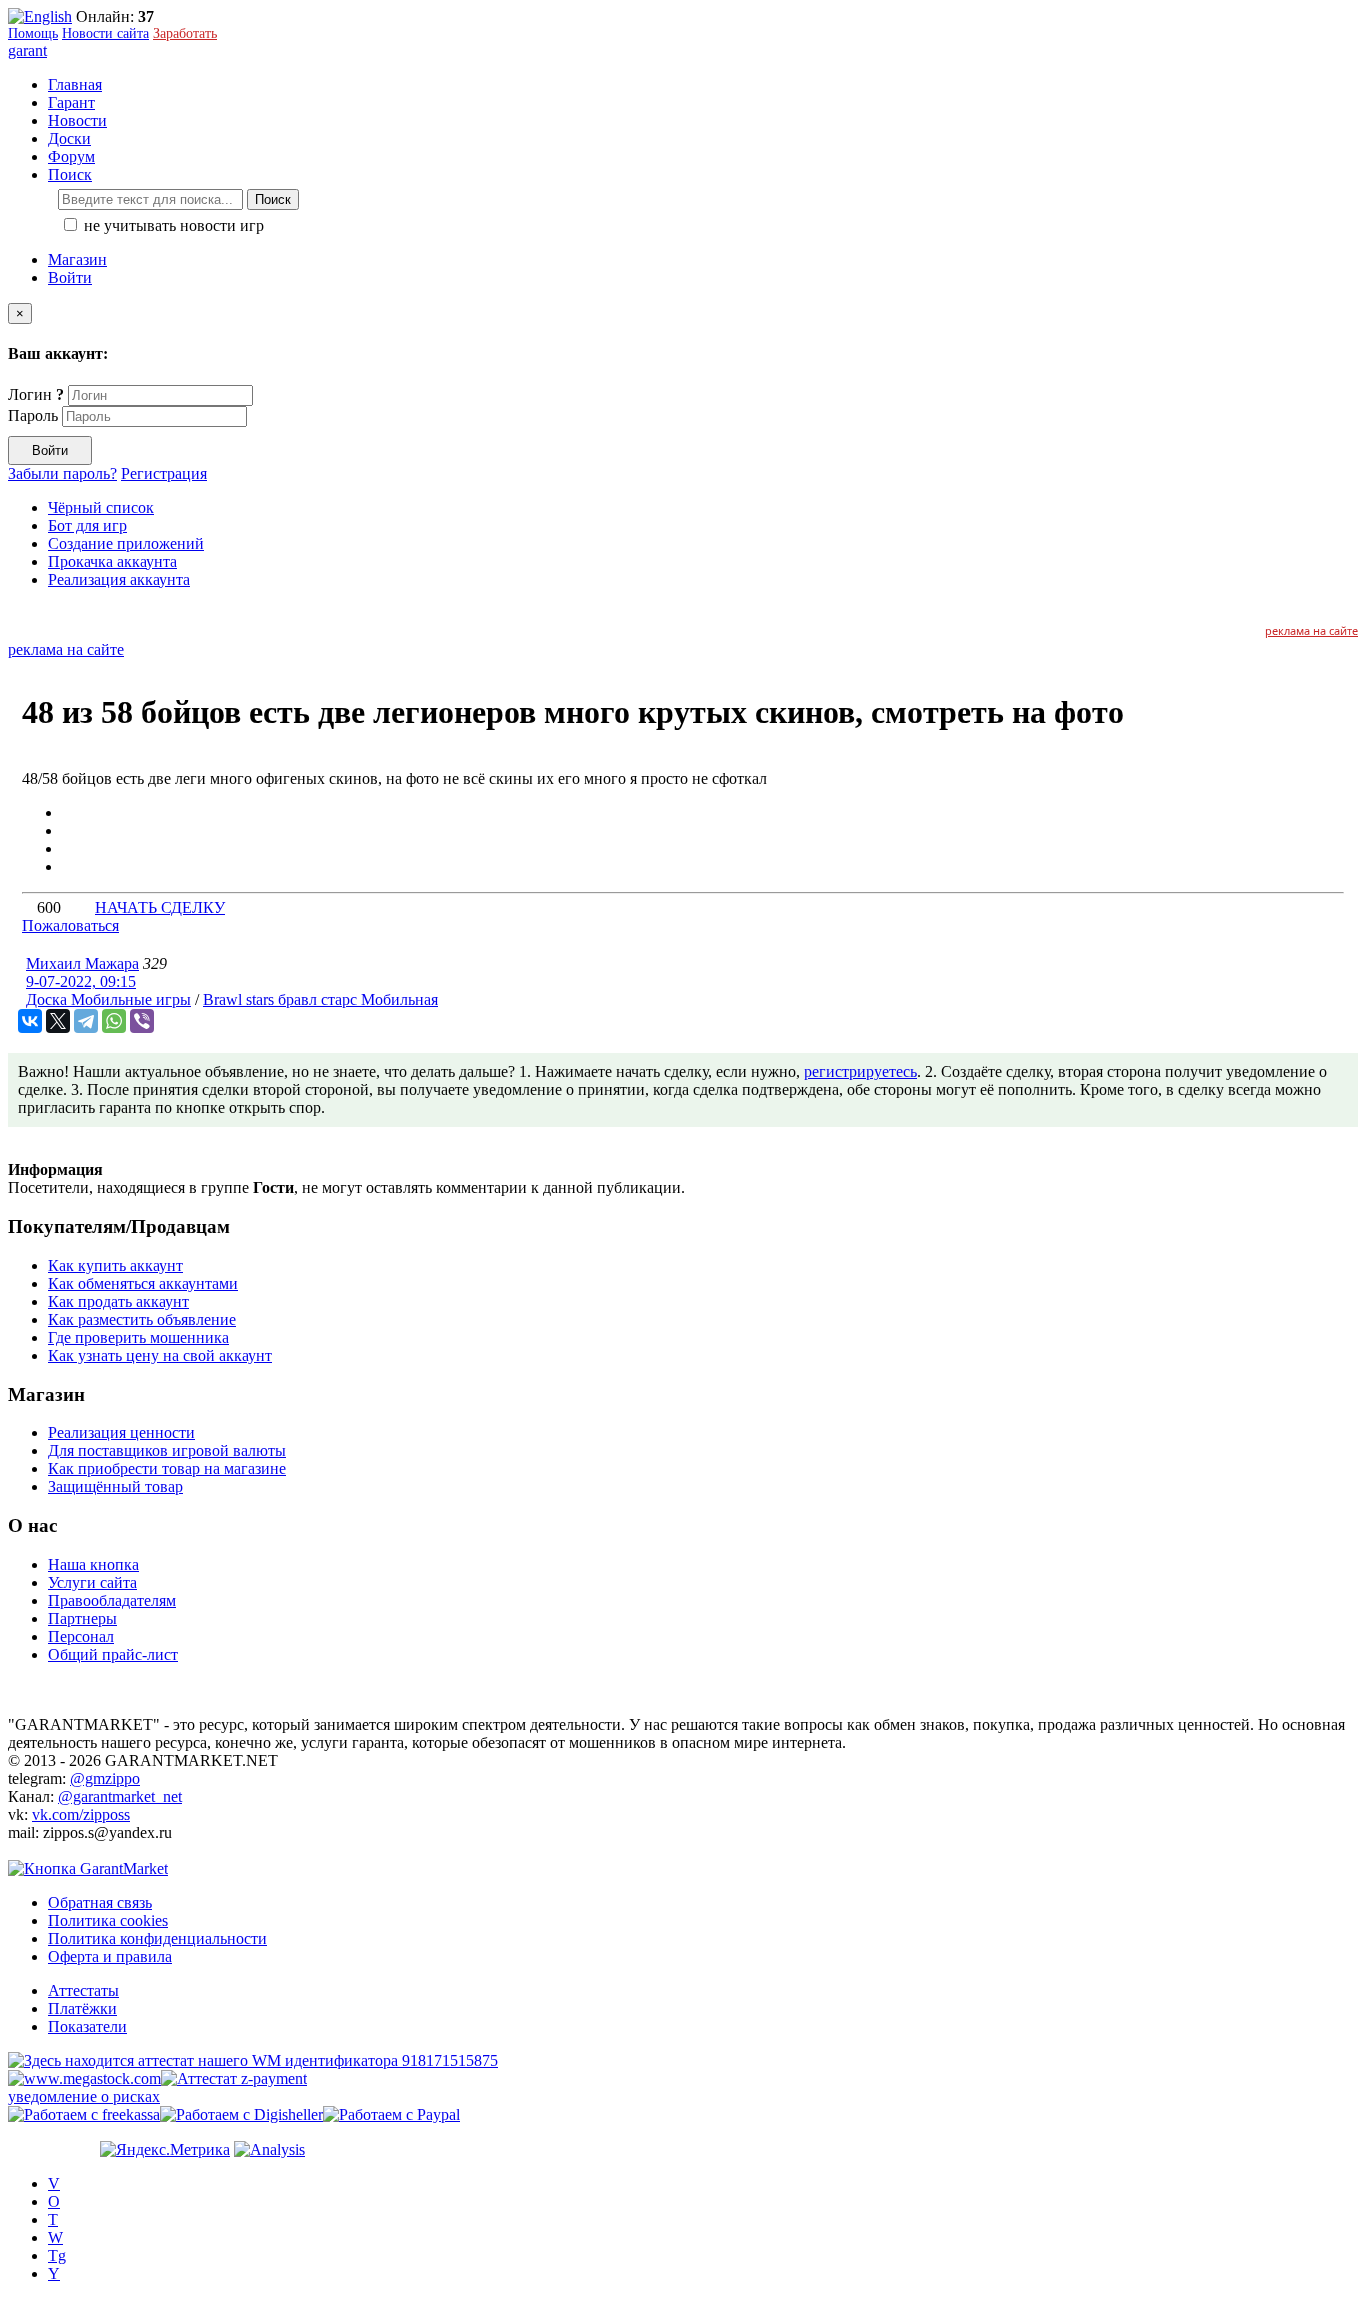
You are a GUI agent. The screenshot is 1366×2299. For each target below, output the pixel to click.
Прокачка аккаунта (112, 561)
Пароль (33, 415)
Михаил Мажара (82, 963)
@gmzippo (105, 1778)
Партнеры (82, 1618)
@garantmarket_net (120, 1796)
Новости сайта (105, 33)
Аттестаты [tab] (83, 1990)
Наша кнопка (93, 1564)
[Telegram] (86, 1021)
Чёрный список (101, 507)
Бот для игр (87, 525)
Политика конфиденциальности (157, 1938)
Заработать (185, 33)
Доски (69, 138)
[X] (58, 1021)
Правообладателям (112, 1600)
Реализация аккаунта (119, 579)
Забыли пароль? (62, 473)
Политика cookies (108, 1920)
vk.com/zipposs (81, 1814)
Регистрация (164, 473)
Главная (75, 84)
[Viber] (142, 1021)
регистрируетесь (860, 1071)
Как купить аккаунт (115, 1265)
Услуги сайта (92, 1582)
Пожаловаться (70, 925)
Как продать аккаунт (118, 1301)
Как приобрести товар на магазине (167, 1468)
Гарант (71, 102)
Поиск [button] (70, 174)
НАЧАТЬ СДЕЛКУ (160, 907)
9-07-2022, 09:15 (81, 981)
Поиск (273, 199)
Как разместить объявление (142, 1319)
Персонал (81, 1636)
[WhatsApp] (114, 1021)
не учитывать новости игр (172, 225)
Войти (70, 277)
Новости (77, 120)
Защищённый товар (115, 1486)
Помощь (33, 33)
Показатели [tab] (87, 2026)
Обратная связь (100, 1902)
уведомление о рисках (84, 2096)
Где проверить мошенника (138, 1337)
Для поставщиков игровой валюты (167, 1450)
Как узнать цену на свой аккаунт (160, 1355)
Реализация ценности (121, 1432)
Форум (71, 156)
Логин (36, 394)
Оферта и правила (110, 1956)
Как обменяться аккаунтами (143, 1283)
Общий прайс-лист (113, 1654)
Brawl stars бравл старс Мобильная (320, 999)
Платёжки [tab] (82, 2008)
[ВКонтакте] (30, 1021)
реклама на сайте (1311, 630)
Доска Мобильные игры (108, 999)
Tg (57, 2255)
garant (27, 50)
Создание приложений (126, 543)
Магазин (77, 259)
